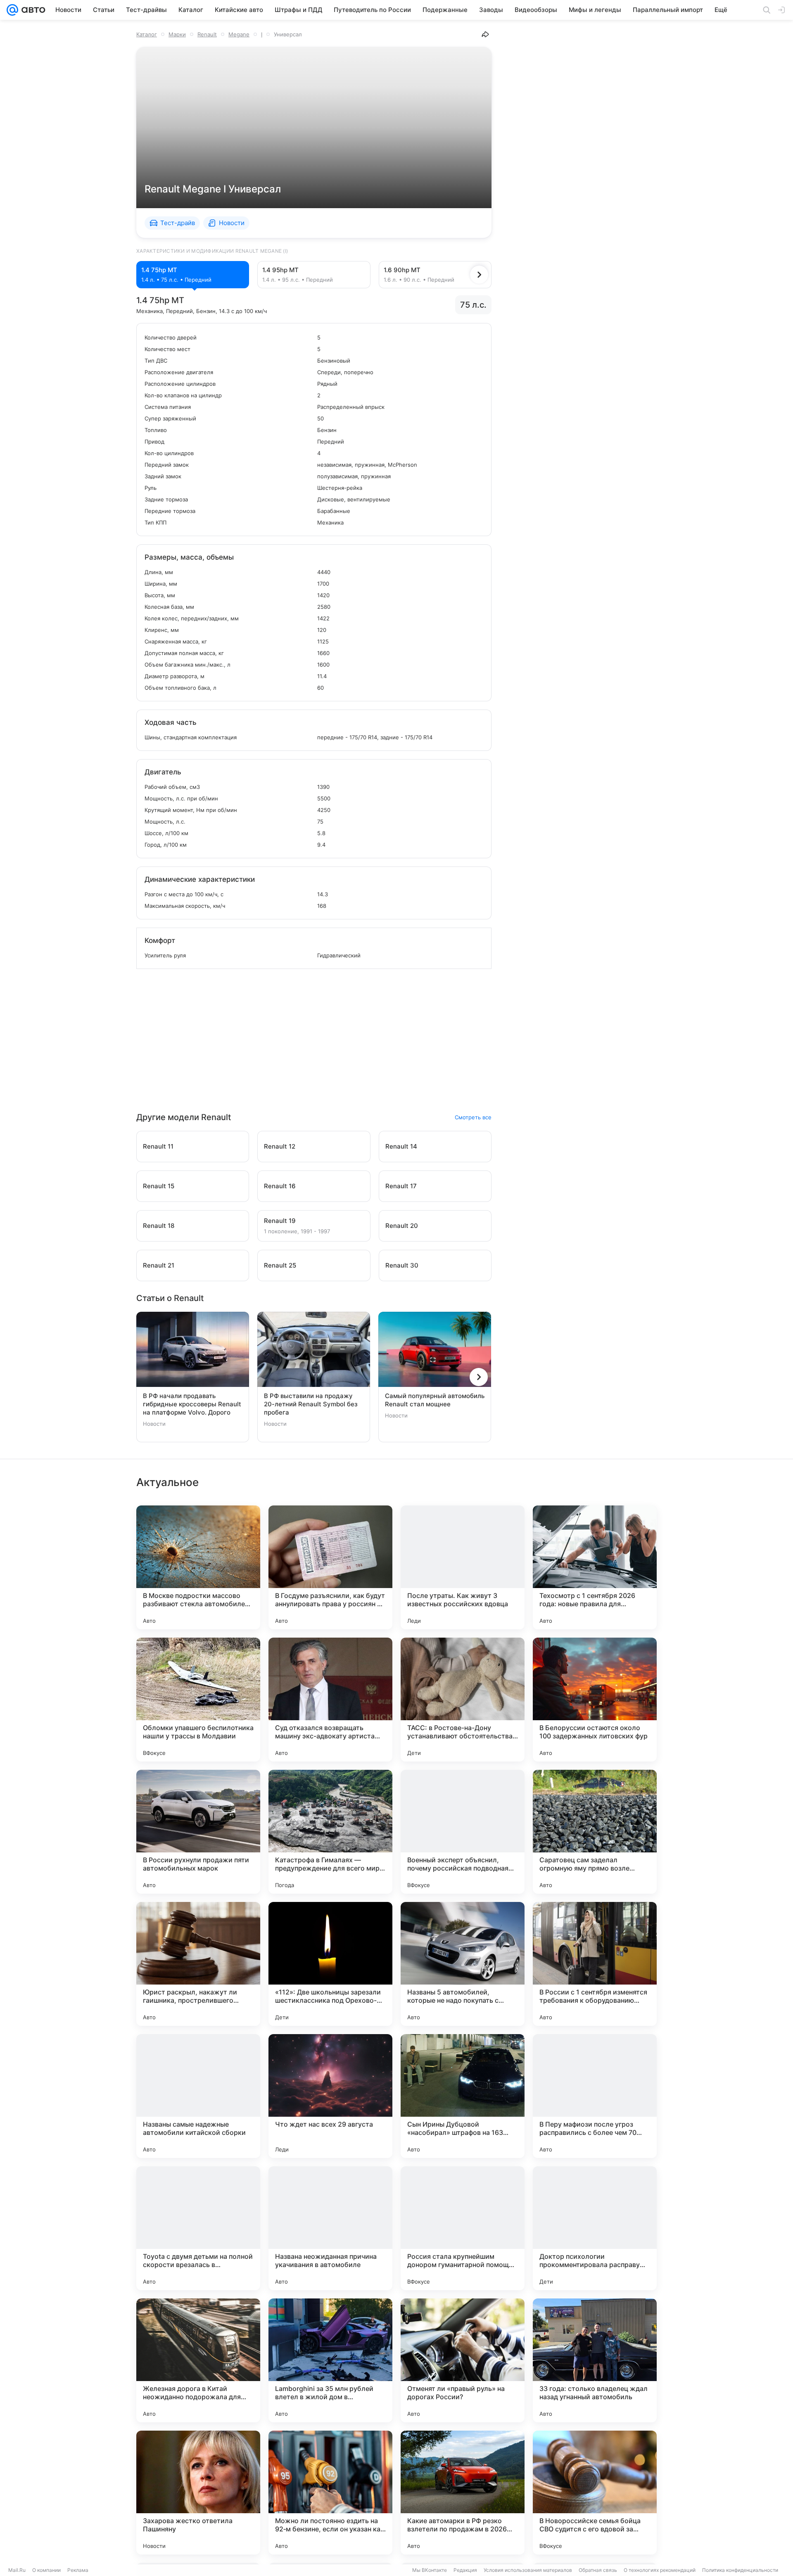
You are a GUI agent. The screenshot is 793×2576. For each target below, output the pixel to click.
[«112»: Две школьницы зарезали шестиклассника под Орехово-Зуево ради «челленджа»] (330, 1964)
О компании (46, 2570)
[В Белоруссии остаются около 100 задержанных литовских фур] (595, 1700)
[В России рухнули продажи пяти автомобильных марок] (198, 1832)
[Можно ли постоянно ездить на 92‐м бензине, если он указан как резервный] (330, 2493)
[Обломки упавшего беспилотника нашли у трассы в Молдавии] (198, 1700)
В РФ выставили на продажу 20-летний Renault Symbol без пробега (311, 1404)
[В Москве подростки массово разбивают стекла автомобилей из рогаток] (198, 1567)
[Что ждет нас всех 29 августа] (330, 2096)
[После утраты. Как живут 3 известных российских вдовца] (463, 1567)
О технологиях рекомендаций (660, 2570)
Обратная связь (598, 2570)
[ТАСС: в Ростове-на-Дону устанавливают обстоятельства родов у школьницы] (463, 1700)
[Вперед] (479, 275)
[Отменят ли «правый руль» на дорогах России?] (463, 2360)
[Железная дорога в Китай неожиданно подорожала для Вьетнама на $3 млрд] (198, 2360)
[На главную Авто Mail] (32, 10)
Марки (177, 34)
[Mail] (12, 10)
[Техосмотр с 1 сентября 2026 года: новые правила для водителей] (595, 1567)
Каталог (147, 34)
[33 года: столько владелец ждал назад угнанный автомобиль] (595, 2360)
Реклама (78, 2570)
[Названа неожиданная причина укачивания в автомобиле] (330, 2228)
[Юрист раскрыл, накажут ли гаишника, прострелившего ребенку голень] (198, 1964)
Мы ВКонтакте (430, 2570)
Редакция (465, 2570)
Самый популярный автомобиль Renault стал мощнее (435, 1400)
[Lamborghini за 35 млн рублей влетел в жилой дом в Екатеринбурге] (330, 2360)
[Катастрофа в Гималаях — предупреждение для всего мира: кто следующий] (330, 1832)
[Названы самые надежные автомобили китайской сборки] (198, 2096)
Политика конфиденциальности (740, 2570)
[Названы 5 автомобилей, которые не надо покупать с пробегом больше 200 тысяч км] (463, 1964)
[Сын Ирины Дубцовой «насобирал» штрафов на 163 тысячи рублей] (463, 2096)
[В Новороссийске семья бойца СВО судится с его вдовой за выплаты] (595, 2493)
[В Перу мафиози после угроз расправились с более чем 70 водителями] (595, 2096)
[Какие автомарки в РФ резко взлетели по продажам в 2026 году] (463, 2493)
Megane (239, 34)
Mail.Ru (17, 2570)
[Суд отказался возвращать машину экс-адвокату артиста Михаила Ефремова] (330, 1700)
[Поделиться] (485, 34)
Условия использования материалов (528, 2570)
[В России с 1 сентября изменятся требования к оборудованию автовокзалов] (595, 1964)
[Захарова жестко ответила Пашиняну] (198, 2493)
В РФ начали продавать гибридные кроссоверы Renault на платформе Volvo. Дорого (192, 1404)
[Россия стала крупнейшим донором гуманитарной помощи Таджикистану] (463, 2228)
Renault (207, 34)
